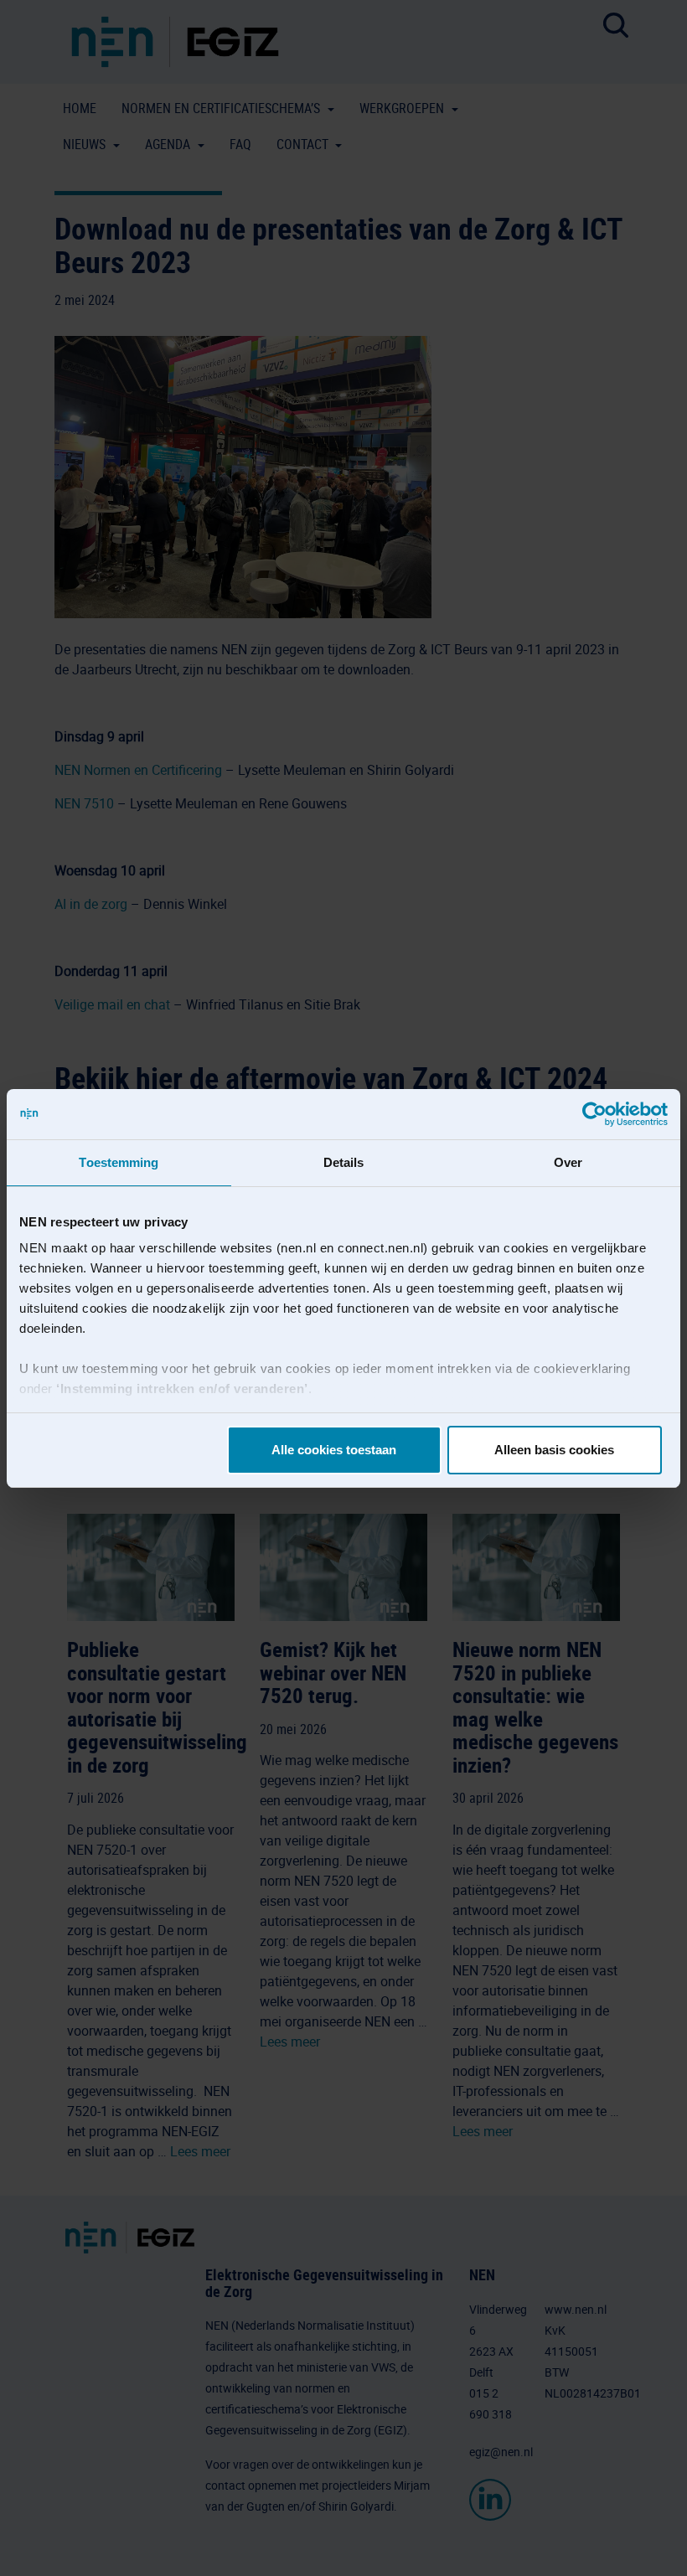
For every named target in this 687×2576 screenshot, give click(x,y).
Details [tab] (344, 1162)
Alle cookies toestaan (334, 1450)
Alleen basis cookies (554, 1450)
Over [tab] (568, 1162)
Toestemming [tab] (119, 1162)
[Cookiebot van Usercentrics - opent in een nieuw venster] (594, 1114)
